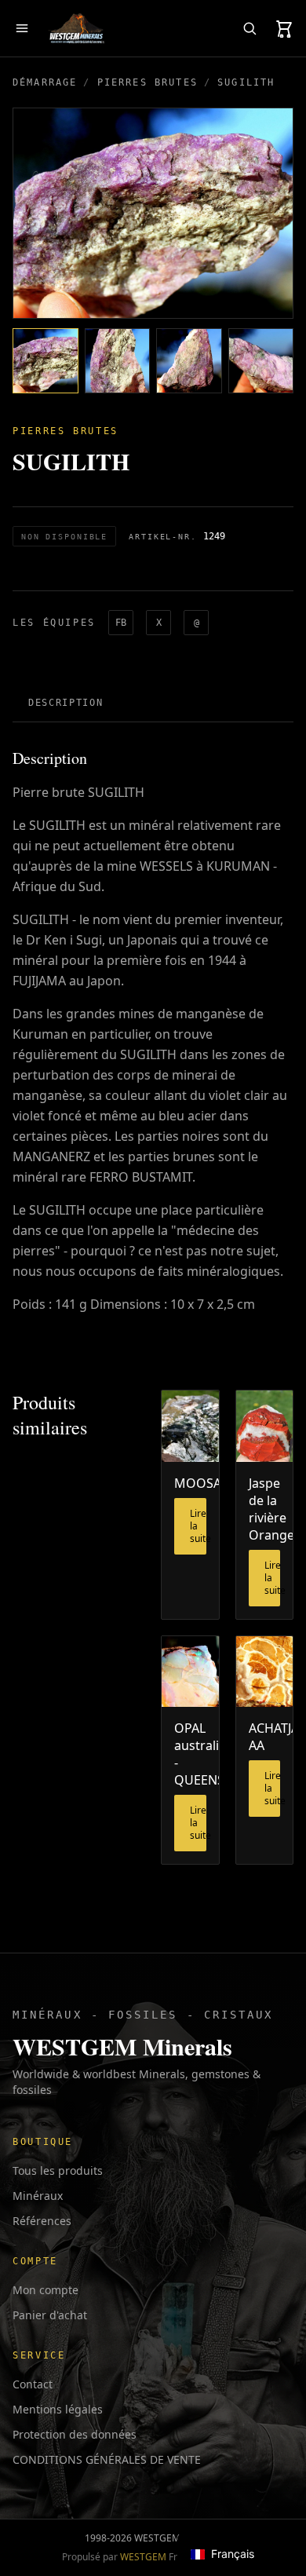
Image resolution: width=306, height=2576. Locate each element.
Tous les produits (58, 2170)
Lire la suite (198, 1526)
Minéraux (38, 2196)
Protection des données (75, 2434)
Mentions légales (58, 2409)
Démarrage (45, 82)
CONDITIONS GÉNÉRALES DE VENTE (107, 2459)
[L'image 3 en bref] (189, 361)
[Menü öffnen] (22, 28)
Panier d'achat (50, 2315)
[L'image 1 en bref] (46, 361)
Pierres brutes (148, 82)
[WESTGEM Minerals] (76, 28)
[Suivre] (250, 28)
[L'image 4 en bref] (261, 361)
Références (42, 2221)
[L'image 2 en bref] (118, 361)
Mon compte (46, 2290)
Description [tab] (66, 703)
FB (121, 623)
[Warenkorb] (284, 28)
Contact (33, 2384)
